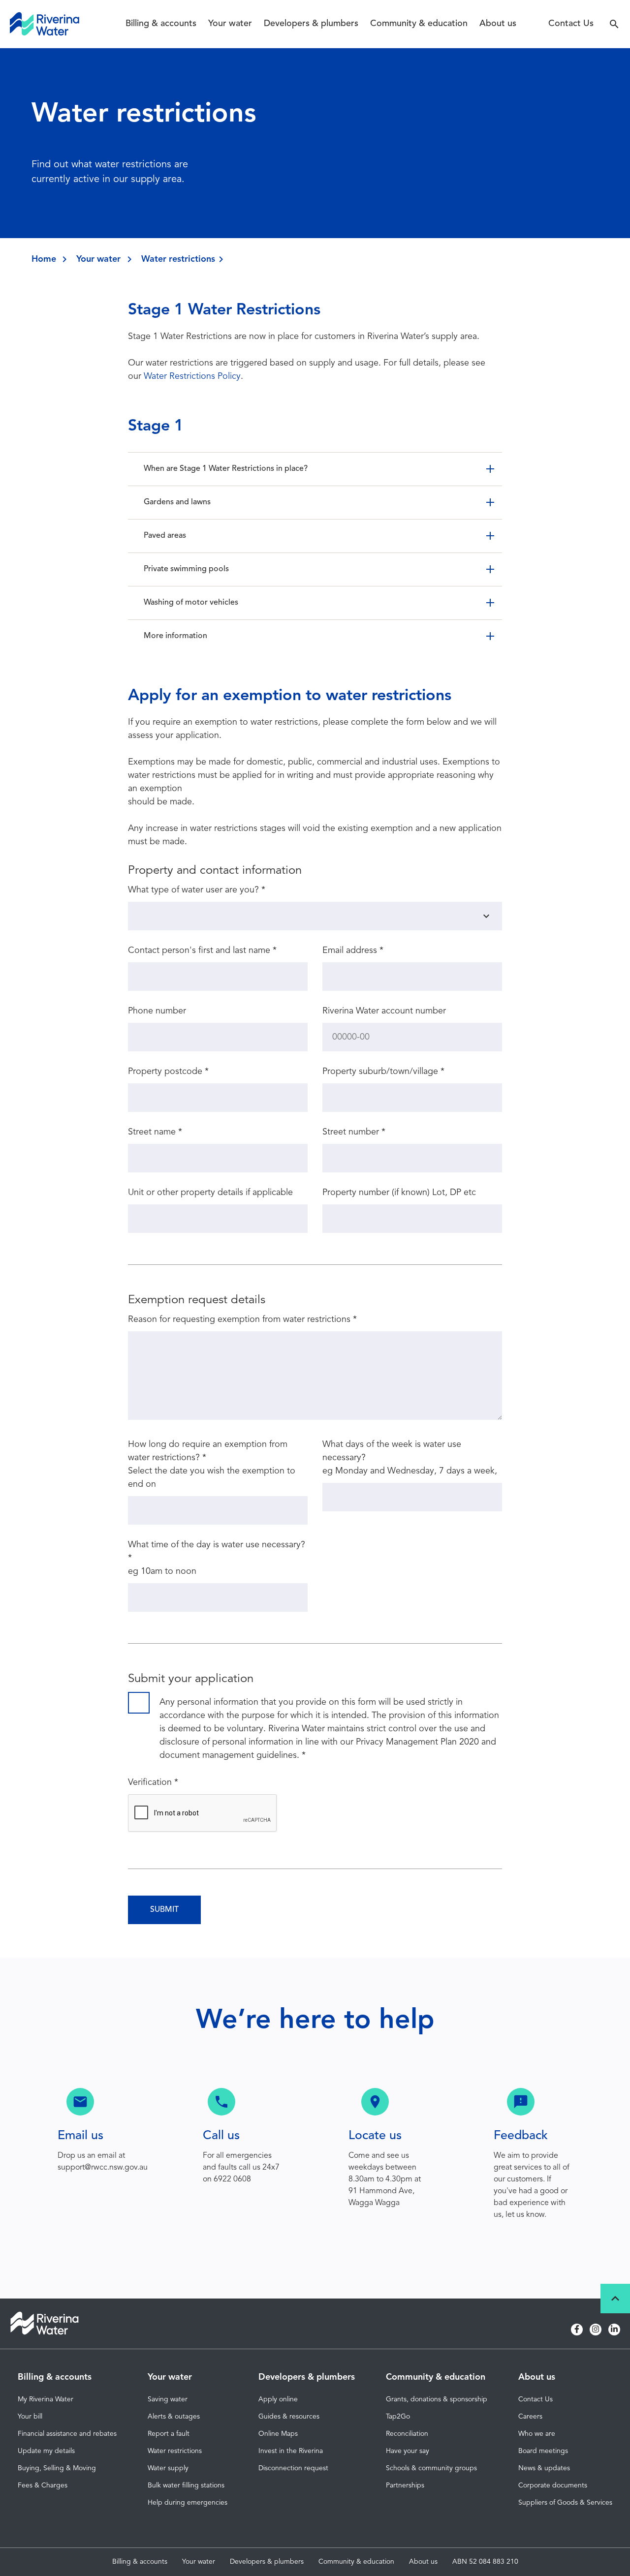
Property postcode (168, 1072)
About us (498, 24)
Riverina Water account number (384, 1011)
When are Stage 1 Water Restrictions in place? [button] (226, 469)
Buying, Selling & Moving (57, 2468)
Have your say (408, 2451)
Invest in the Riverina (291, 2451)
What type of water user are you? (197, 890)
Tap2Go (398, 2417)
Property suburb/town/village (383, 1072)
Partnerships (405, 2485)
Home (44, 259)
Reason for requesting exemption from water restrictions (242, 1319)
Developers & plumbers (311, 24)
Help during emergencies (188, 2503)
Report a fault (169, 2434)
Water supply (168, 2468)
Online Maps (278, 2434)
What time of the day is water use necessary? (217, 1551)
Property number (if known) (376, 1193)
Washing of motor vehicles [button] (191, 603)
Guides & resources (289, 2417)
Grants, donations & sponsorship (437, 2399)
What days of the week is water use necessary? (392, 1451)
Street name (155, 1132)
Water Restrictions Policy (192, 376)
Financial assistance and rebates (67, 2434)
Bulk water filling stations (186, 2485)
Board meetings (543, 2451)
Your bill (30, 2417)
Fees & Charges (43, 2485)
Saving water (168, 2399)
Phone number (157, 1011)
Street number (354, 1132)
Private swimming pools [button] (186, 569)
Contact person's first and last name (202, 951)
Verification (153, 1782)
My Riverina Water (46, 2399)
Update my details (46, 2451)
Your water (230, 24)
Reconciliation (407, 2434)
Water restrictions (175, 2451)
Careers (530, 2417)
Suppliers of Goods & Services (565, 2503)
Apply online (278, 2399)
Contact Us (571, 24)
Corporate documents (553, 2485)
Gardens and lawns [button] (177, 502)
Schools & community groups (431, 2468)
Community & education (419, 24)
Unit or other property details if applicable (210, 1193)
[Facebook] (577, 2330)
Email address (353, 951)
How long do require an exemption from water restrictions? (208, 1451)
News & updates (544, 2468)
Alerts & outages (174, 2417)
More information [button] (175, 636)
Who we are (537, 2434)
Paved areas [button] (165, 536)
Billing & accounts (161, 24)
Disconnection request (293, 2468)
